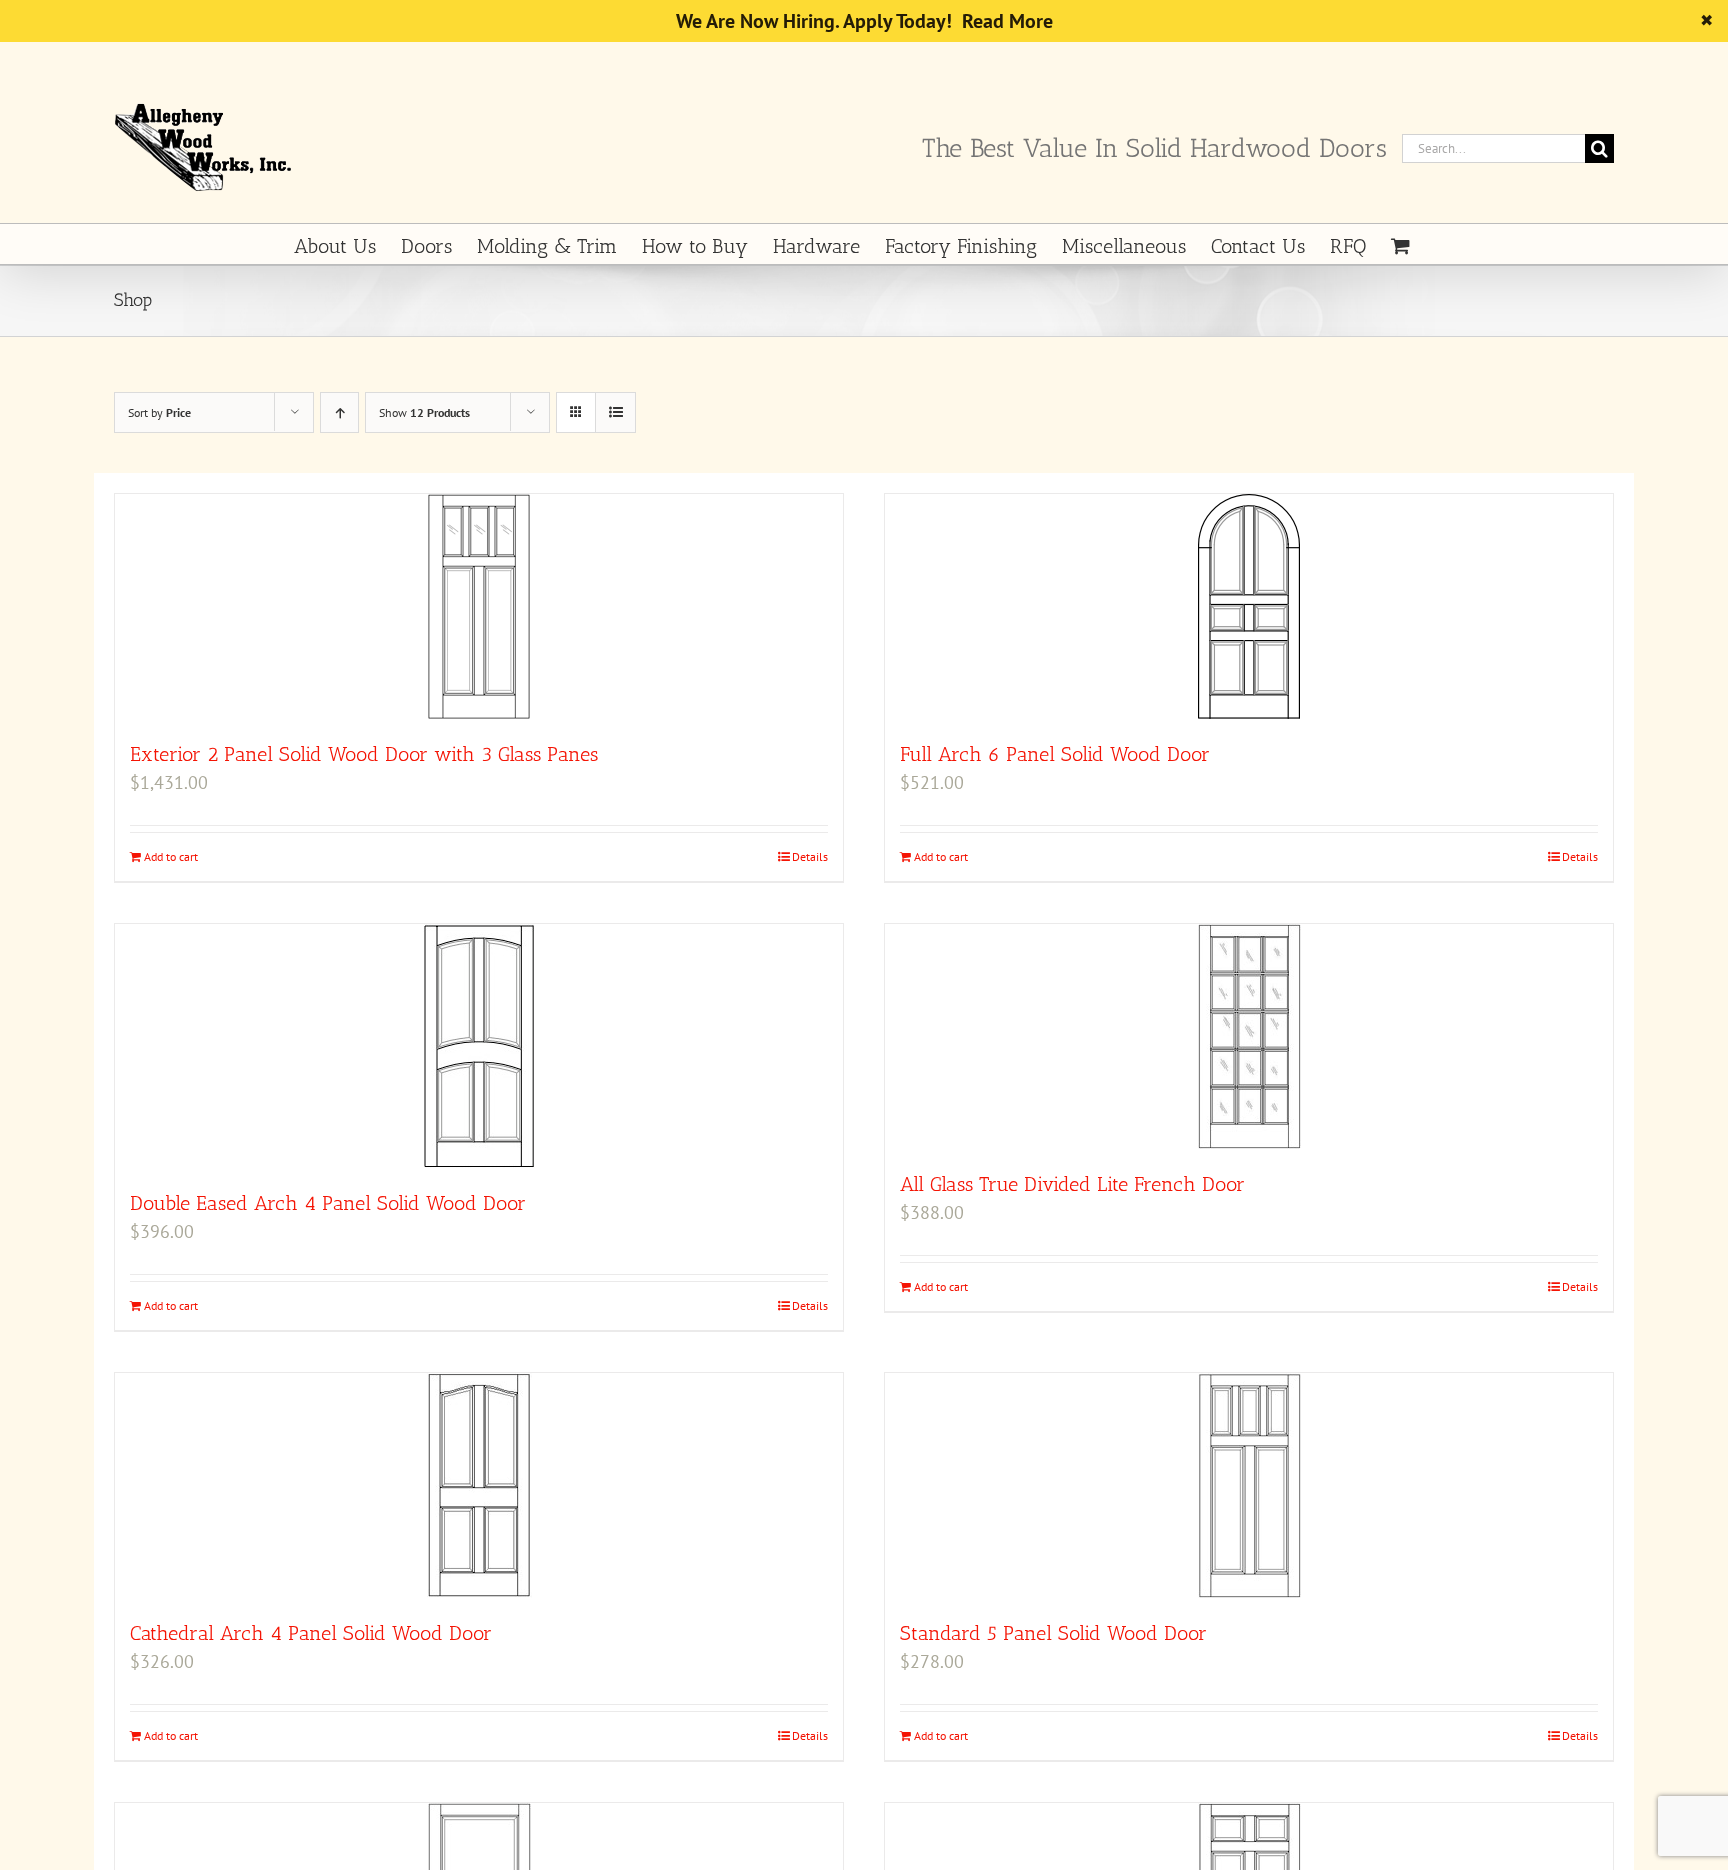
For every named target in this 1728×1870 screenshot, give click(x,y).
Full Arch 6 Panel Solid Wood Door (1055, 754)
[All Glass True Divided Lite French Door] (1249, 1036)
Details (810, 856)
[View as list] (615, 412)
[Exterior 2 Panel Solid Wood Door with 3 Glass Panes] (479, 606)
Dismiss (1687, 20)
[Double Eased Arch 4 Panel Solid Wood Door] (479, 1046)
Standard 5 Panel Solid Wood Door (1053, 1633)
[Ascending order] (339, 412)
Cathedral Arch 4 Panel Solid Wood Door (311, 1633)
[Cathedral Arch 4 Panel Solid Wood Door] (479, 1485)
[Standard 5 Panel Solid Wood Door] (1249, 1485)
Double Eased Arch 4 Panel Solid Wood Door (328, 1203)
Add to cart (171, 856)
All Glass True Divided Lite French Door (1072, 1184)
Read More (1007, 21)
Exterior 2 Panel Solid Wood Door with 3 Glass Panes (364, 754)
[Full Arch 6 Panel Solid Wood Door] (1249, 606)
